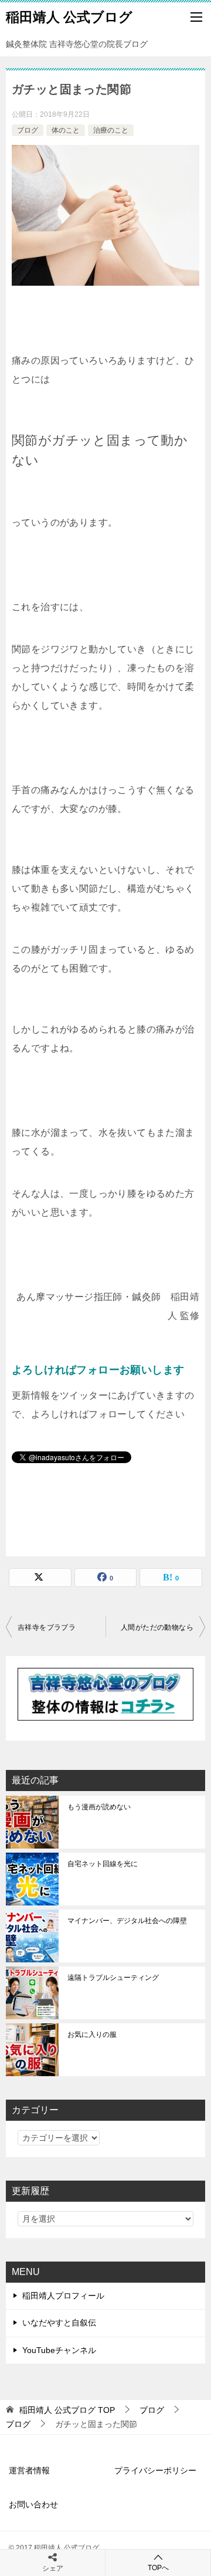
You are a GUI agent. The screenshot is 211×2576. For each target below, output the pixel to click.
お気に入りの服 (92, 2035)
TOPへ (158, 2568)
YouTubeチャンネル (59, 2350)
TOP (67, 2410)
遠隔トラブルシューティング (113, 1978)
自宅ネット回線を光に (103, 1864)
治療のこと (111, 130)
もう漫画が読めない (99, 1807)
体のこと (66, 130)
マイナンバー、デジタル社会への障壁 (127, 1921)
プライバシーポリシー (155, 2470)
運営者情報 (29, 2470)
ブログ (28, 130)
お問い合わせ (33, 2504)
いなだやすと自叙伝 (59, 2323)
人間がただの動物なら (157, 1627)
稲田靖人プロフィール (63, 2296)
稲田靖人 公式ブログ (69, 17)
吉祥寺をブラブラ (47, 1627)
